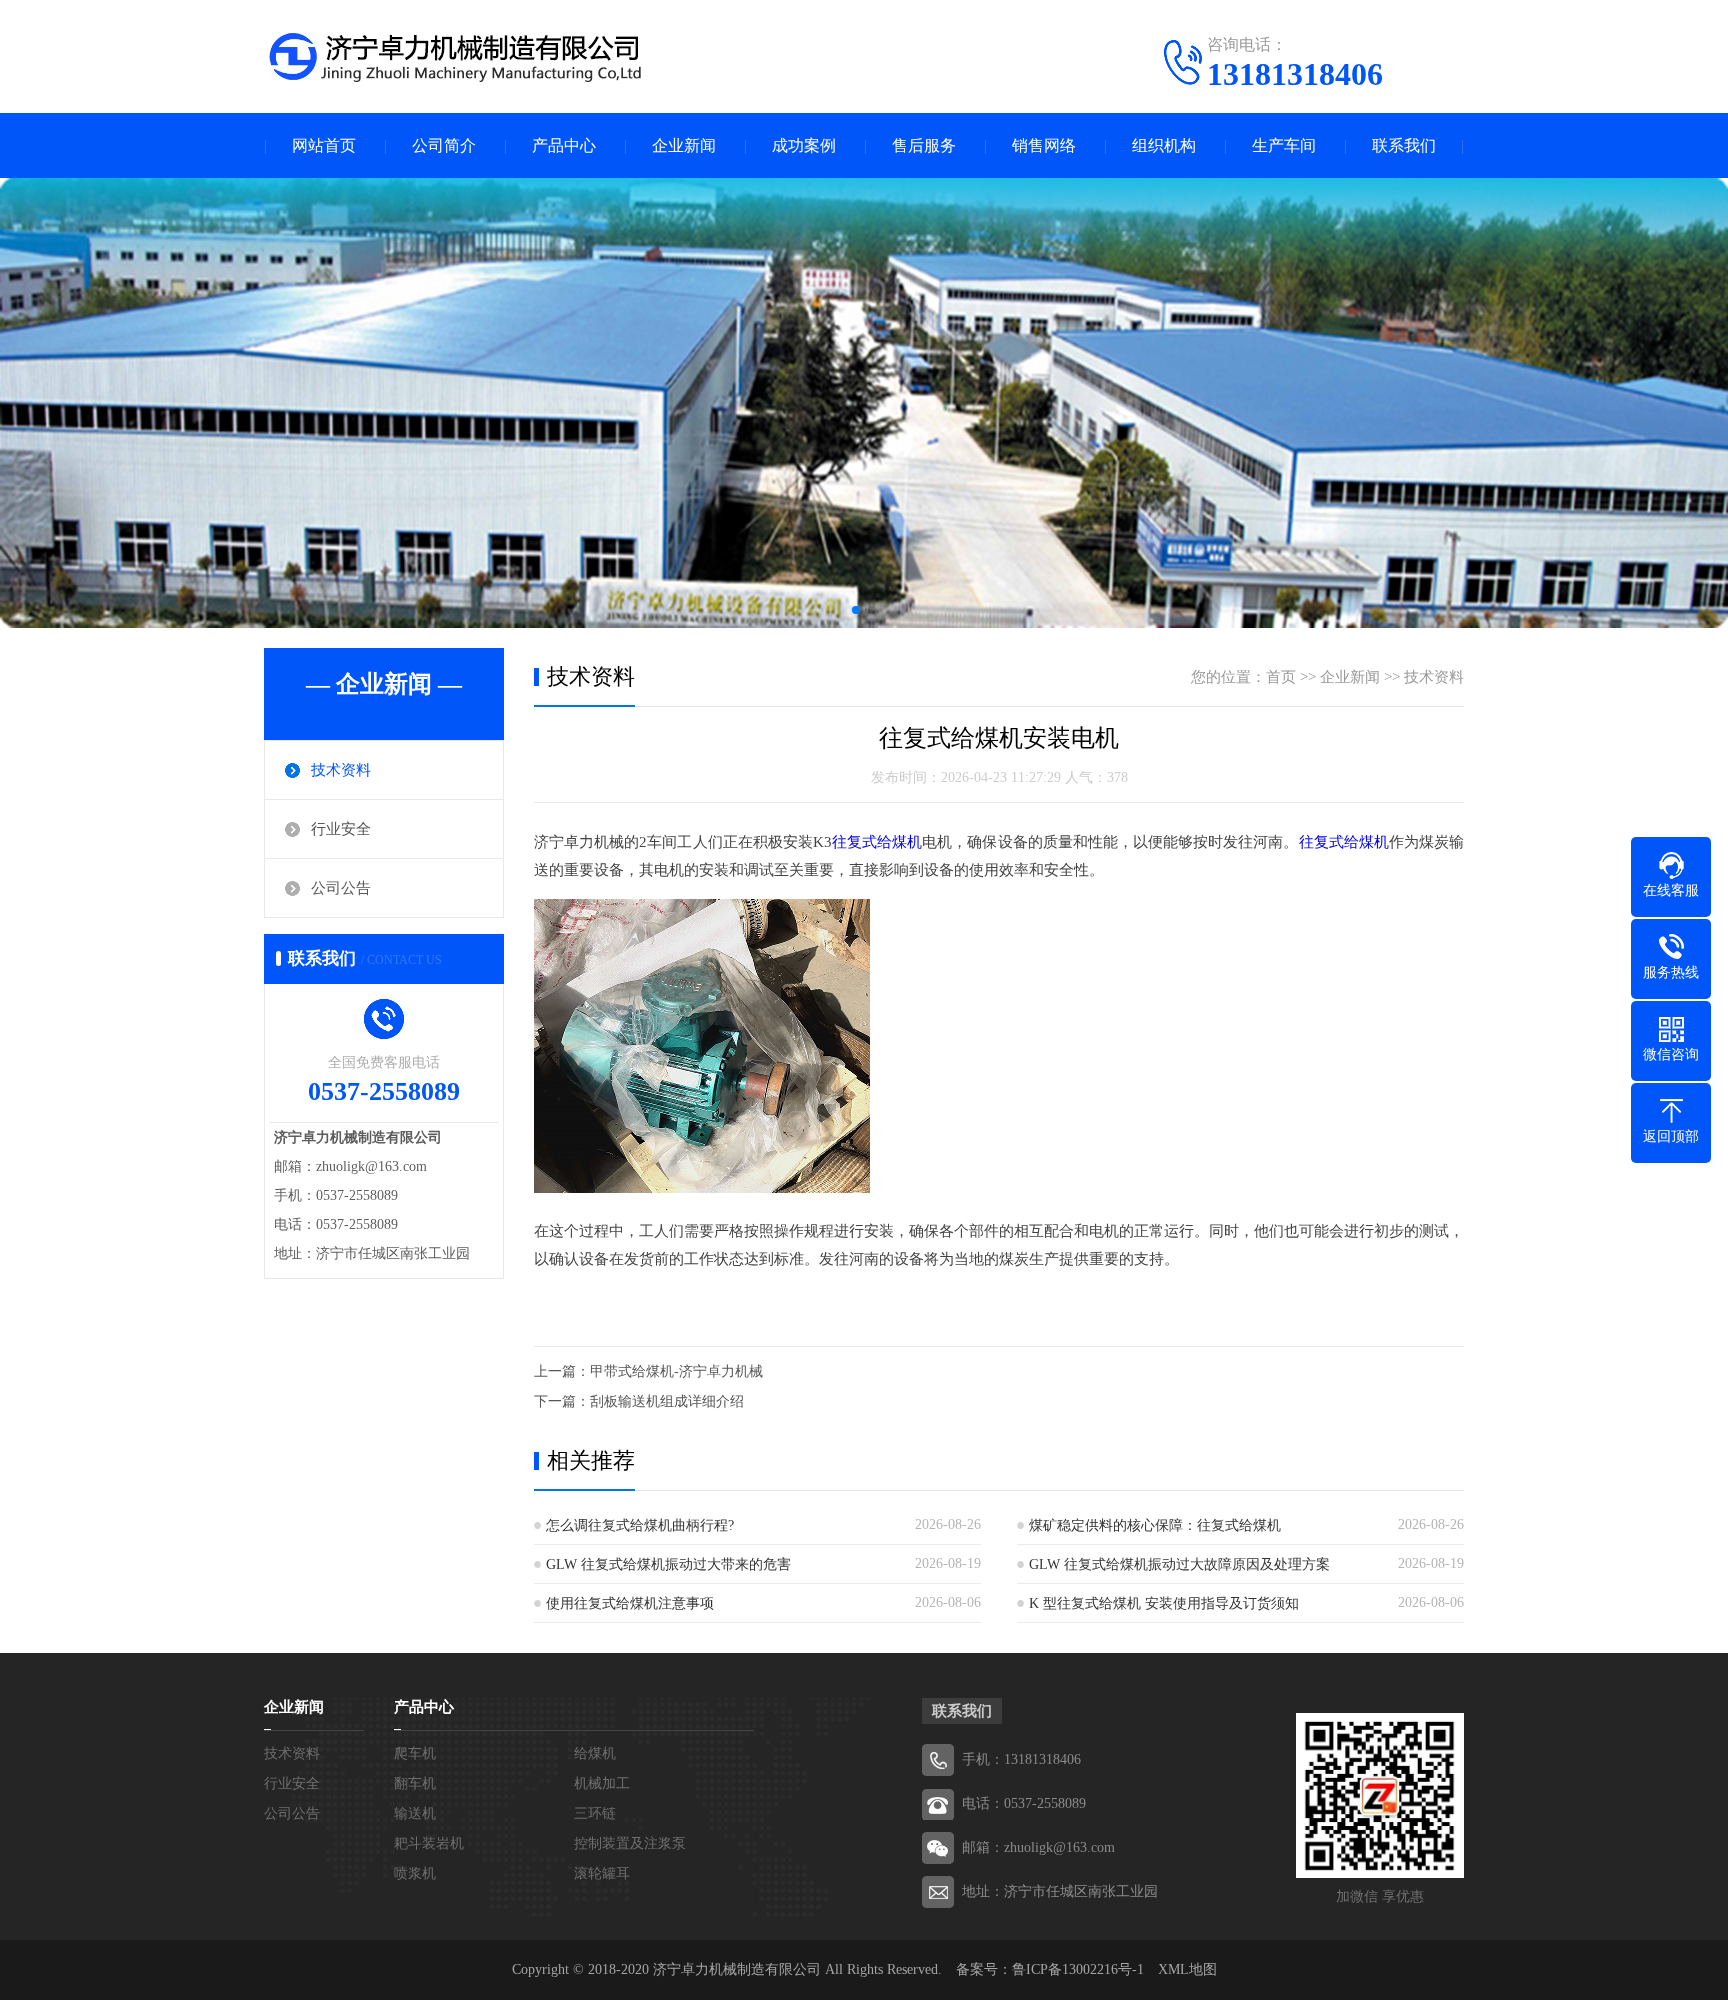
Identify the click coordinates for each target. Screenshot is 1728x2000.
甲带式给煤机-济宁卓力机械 (676, 1371)
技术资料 (341, 770)
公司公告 (341, 888)
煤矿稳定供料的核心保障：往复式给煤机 (1155, 1525)
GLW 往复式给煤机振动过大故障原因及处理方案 (1179, 1564)
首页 (1281, 677)
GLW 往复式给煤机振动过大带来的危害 (668, 1564)
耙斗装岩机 (429, 1843)
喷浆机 (415, 1873)
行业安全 (341, 829)
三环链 (595, 1813)
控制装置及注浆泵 (630, 1843)
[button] (856, 610)
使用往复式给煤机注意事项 (630, 1603)
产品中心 (564, 145)
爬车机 (415, 1753)
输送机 (415, 1813)
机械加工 (602, 1783)
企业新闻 (684, 145)
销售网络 (1044, 145)
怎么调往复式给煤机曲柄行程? (640, 1525)
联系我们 (1404, 145)
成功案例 (804, 145)
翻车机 (415, 1783)
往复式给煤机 (877, 842)
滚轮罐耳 (602, 1873)
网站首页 (324, 145)
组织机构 (1164, 145)
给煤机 (595, 1753)
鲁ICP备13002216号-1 (1078, 1969)
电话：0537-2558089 (1024, 1803)
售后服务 (924, 145)
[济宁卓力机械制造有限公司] (454, 55)
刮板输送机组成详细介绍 (667, 1401)
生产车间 (1284, 145)
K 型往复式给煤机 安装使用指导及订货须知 (1164, 1603)
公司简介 (444, 145)
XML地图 (1187, 1969)
